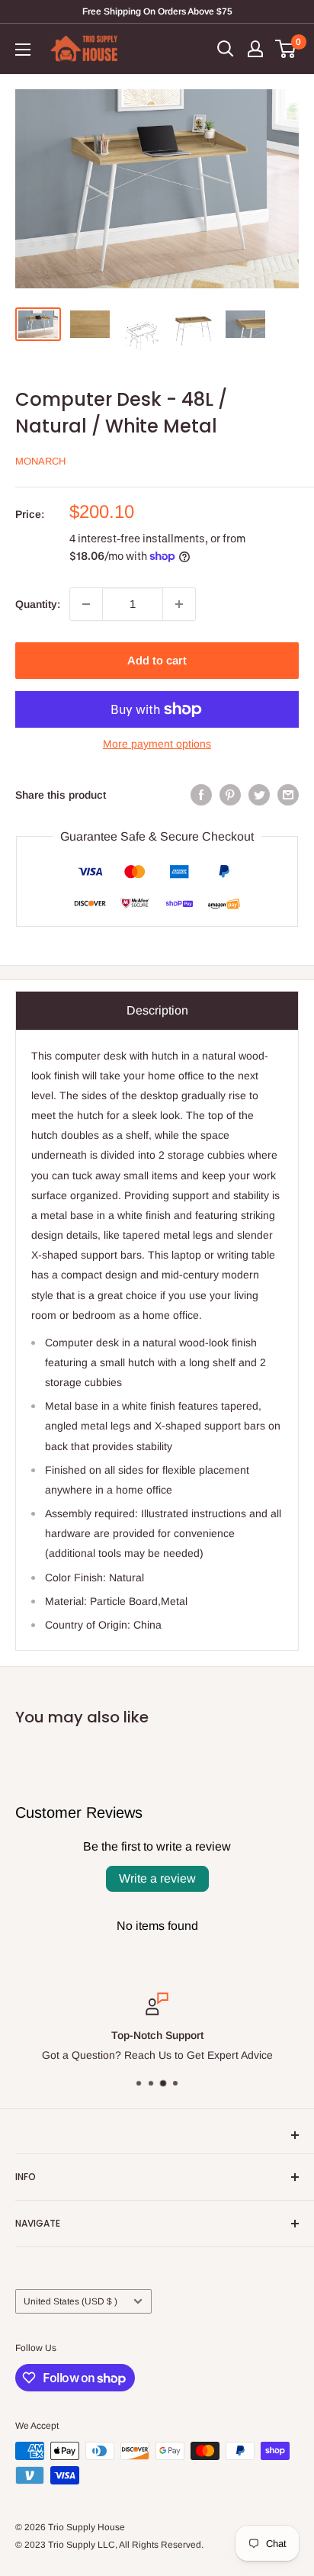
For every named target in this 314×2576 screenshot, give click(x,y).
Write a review (157, 1878)
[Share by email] (288, 795)
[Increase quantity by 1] (179, 604)
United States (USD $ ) (70, 2301)
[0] (286, 49)
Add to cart (157, 660)
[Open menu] (23, 50)
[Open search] (226, 49)
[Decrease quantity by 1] (86, 604)
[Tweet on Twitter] (259, 795)
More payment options (157, 744)
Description (157, 1010)
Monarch (40, 461)
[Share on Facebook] (201, 795)
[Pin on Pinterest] (230, 795)
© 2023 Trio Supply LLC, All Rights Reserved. (109, 2545)
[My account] (255, 49)
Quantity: (38, 604)
